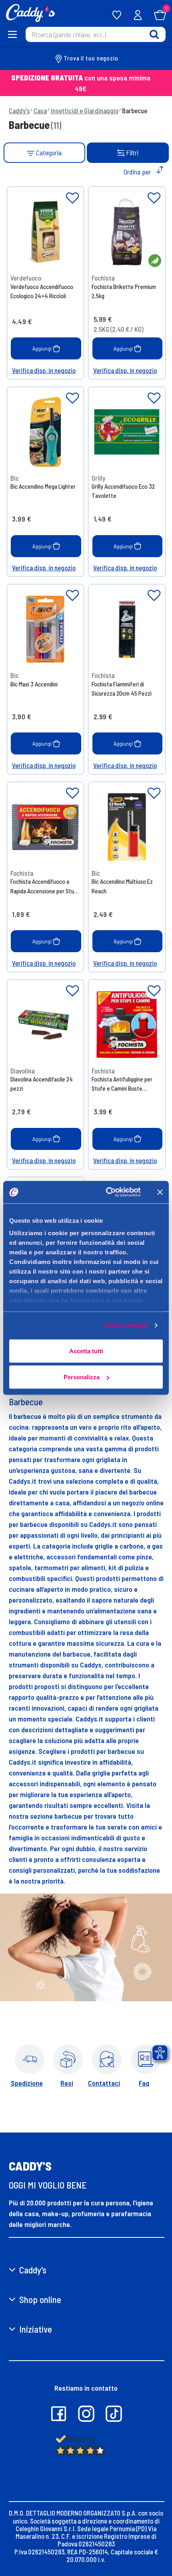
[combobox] (96, 34)
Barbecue (135, 110)
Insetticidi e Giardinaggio (85, 110)
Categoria (48, 152)
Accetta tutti (86, 1351)
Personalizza (82, 1377)
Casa (40, 110)
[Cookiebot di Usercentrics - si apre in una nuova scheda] (107, 1192)
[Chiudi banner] (160, 1192)
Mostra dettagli (126, 1325)
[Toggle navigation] (13, 34)
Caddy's (19, 110)
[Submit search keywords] (154, 34)
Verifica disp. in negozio (44, 370)
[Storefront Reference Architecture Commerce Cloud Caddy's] (30, 12)
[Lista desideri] (72, 198)
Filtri (132, 152)
